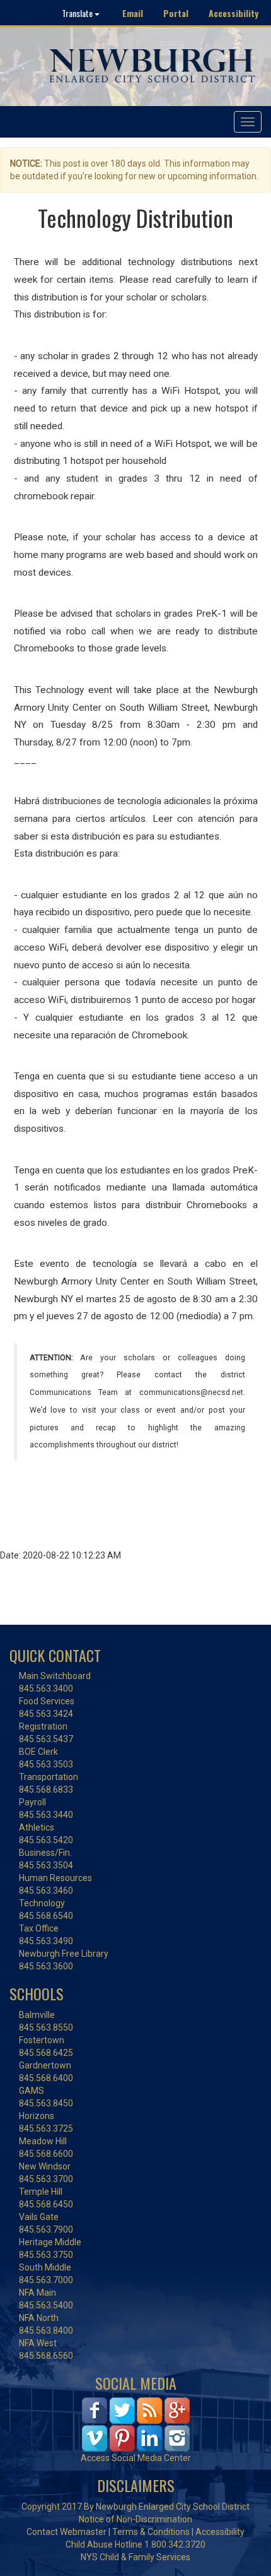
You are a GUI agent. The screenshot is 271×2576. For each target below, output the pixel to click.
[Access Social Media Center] (136, 2424)
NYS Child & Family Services (135, 2557)
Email (133, 13)
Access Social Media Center (136, 2458)
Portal (176, 13)
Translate (78, 13)
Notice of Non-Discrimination (135, 2519)
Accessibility (234, 13)
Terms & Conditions (151, 2532)
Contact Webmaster (66, 2532)
